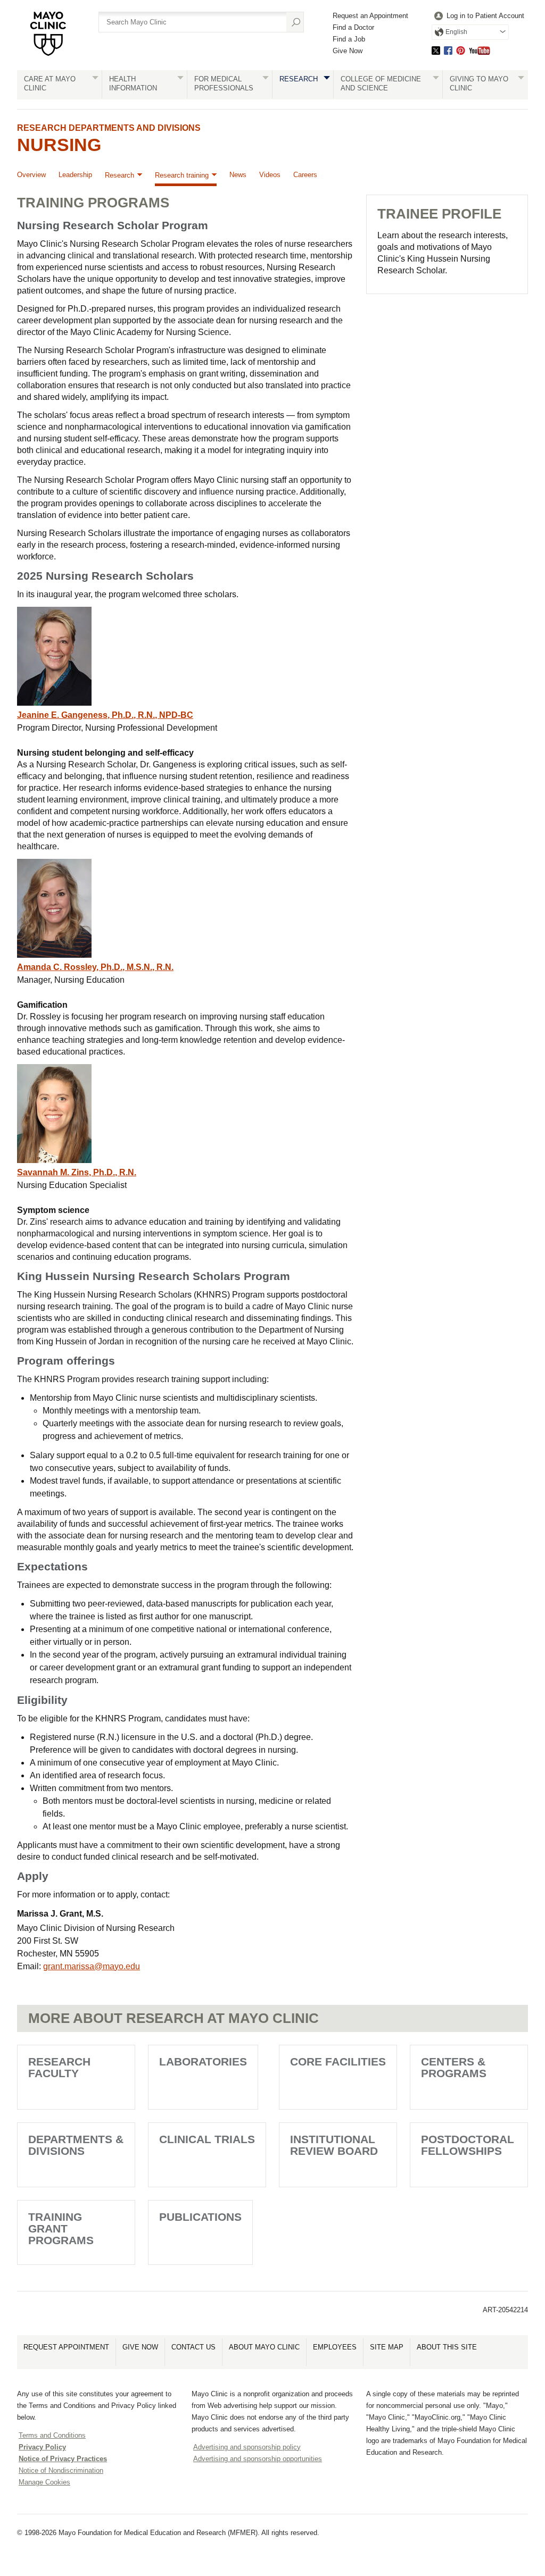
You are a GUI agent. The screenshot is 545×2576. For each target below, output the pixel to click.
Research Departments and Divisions (109, 128)
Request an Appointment (370, 16)
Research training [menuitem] (182, 175)
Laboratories (203, 2061)
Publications (200, 2217)
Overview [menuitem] (31, 175)
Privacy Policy (42, 2447)
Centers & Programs (454, 2067)
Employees (335, 2347)
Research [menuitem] (119, 175)
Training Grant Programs (61, 2228)
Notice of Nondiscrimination (61, 2470)
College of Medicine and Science (381, 83)
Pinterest (461, 50)
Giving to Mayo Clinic (479, 83)
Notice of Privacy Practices (63, 2459)
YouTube (480, 50)
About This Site (447, 2347)
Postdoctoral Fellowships (468, 2145)
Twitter (436, 50)
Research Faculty (59, 2067)
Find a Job (349, 39)
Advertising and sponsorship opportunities (258, 2459)
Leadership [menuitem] (75, 175)
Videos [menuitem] (270, 175)
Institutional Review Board (334, 2145)
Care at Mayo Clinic (50, 83)
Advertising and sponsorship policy (247, 2447)
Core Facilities (338, 2061)
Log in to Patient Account (485, 16)
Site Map (387, 2347)
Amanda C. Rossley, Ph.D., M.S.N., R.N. (95, 967)
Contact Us (193, 2347)
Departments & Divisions (76, 2145)
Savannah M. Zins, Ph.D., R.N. (77, 1172)
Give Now (348, 51)
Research (299, 79)
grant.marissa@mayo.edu (92, 1966)
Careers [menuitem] (305, 175)
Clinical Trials (207, 2139)
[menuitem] (478, 16)
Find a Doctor (353, 27)
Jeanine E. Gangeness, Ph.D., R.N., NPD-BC (105, 715)
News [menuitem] (238, 175)
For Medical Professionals (224, 83)
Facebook (448, 50)
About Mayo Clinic (264, 2347)
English (456, 32)
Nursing (59, 145)
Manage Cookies (44, 2482)
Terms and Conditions (52, 2435)
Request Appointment (66, 2347)
